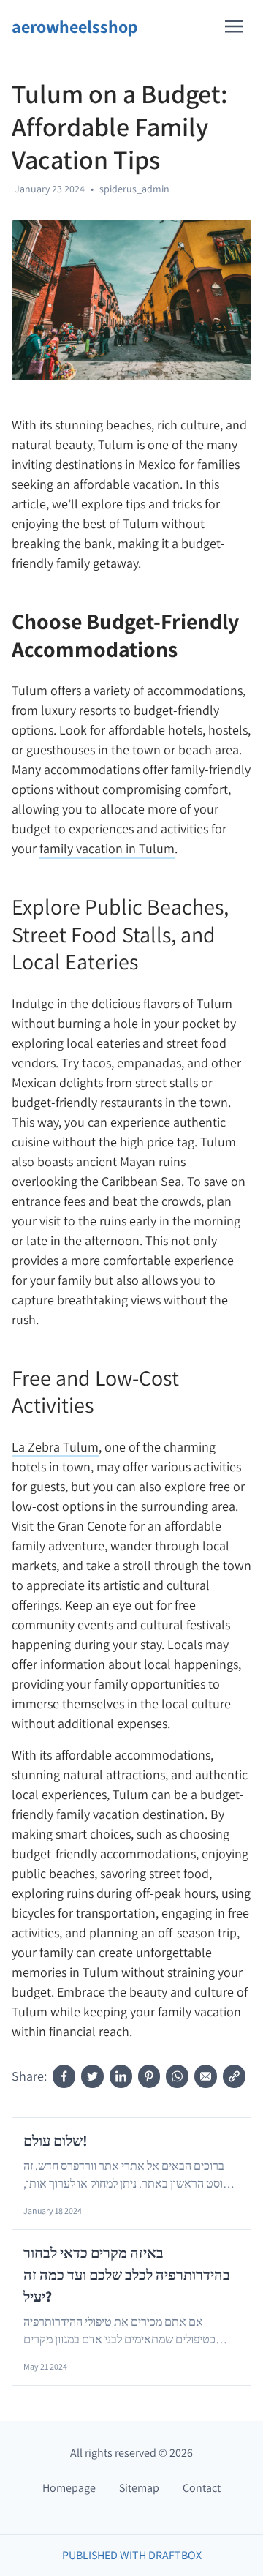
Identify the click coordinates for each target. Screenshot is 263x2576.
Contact (202, 2488)
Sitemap (139, 2488)
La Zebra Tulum (55, 1447)
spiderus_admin (134, 189)
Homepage (69, 2488)
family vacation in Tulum (107, 848)
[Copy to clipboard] (234, 2076)
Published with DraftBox (132, 2555)
